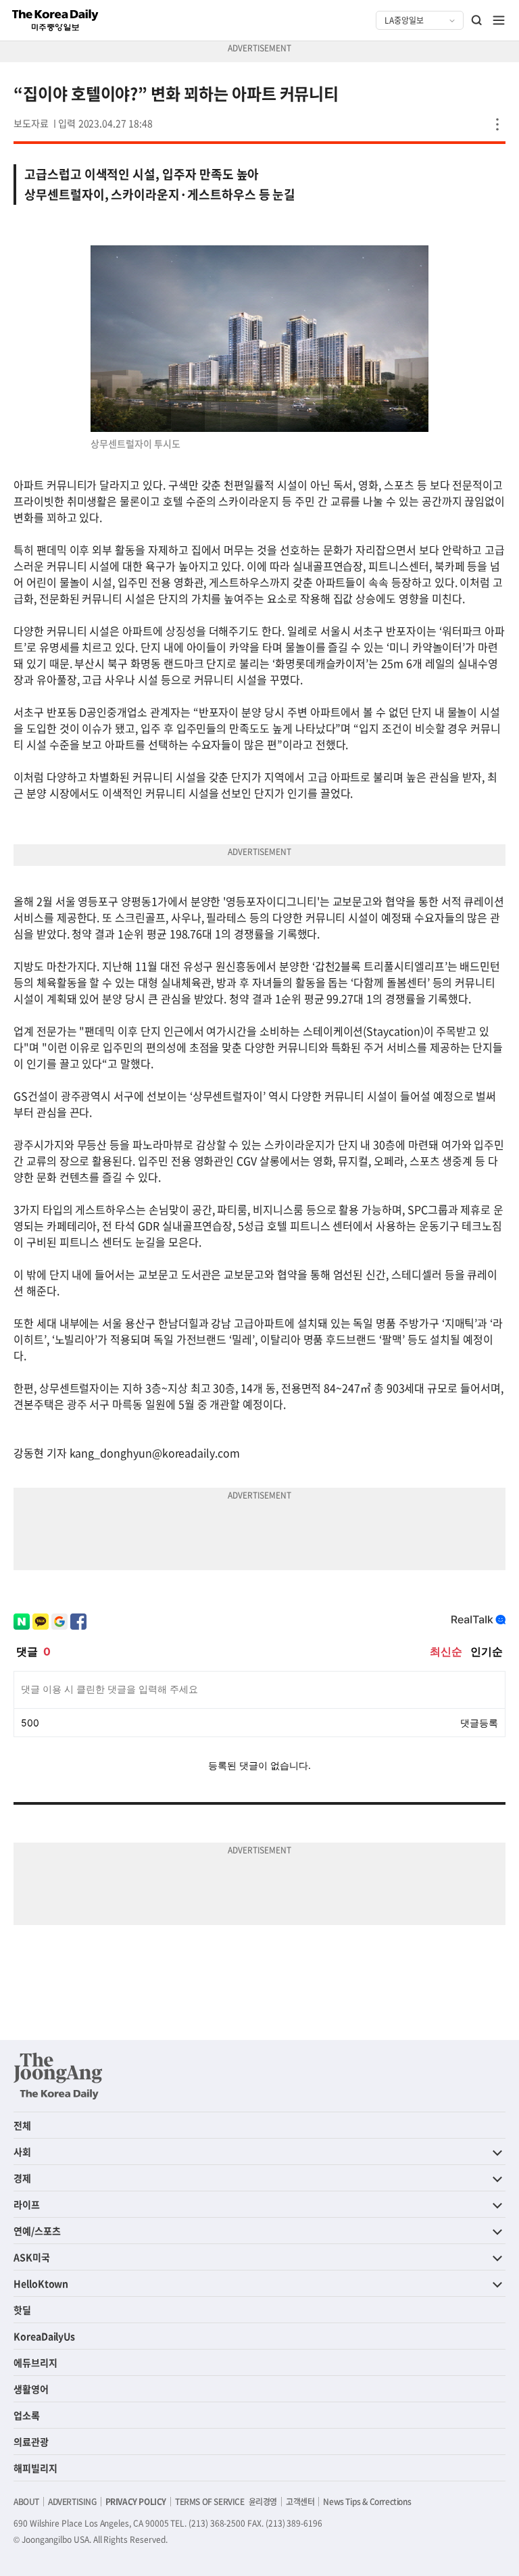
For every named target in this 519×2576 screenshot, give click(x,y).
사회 (22, 2152)
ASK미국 (32, 2257)
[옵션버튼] (497, 124)
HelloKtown (41, 2283)
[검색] (477, 20)
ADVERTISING (72, 2502)
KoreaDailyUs (44, 2336)
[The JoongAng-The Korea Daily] (58, 2076)
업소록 (27, 2415)
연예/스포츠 (37, 2231)
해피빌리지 (35, 2468)
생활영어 (31, 2389)
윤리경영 (263, 2502)
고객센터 (300, 2502)
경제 (22, 2178)
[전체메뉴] (499, 20)
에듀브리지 (35, 2362)
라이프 (27, 2204)
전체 (22, 2125)
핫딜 (22, 2310)
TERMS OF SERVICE (210, 2502)
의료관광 (31, 2441)
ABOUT (26, 2502)
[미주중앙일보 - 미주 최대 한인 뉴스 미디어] (55, 20)
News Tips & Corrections (367, 2502)
